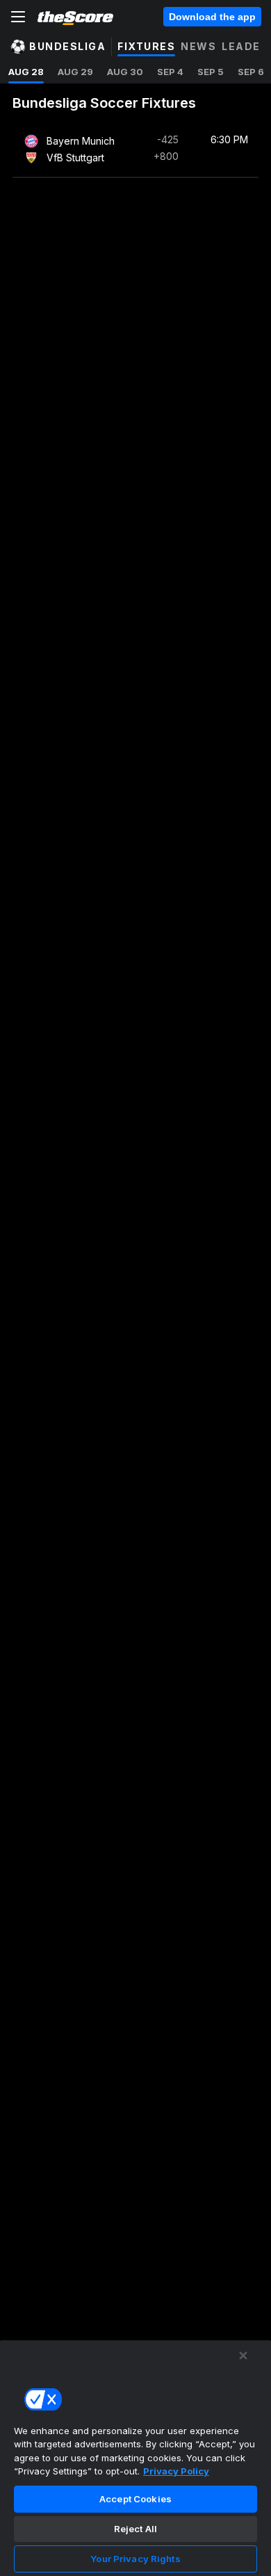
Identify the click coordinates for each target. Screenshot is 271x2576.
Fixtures (146, 46)
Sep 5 (211, 72)
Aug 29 (75, 72)
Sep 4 (170, 72)
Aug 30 (125, 72)
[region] (135, 2458)
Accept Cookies (135, 2499)
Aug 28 (26, 72)
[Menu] (18, 17)
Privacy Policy (176, 2471)
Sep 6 (251, 72)
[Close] (243, 2356)
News (198, 46)
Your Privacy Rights (135, 2559)
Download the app (212, 17)
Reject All (135, 2529)
